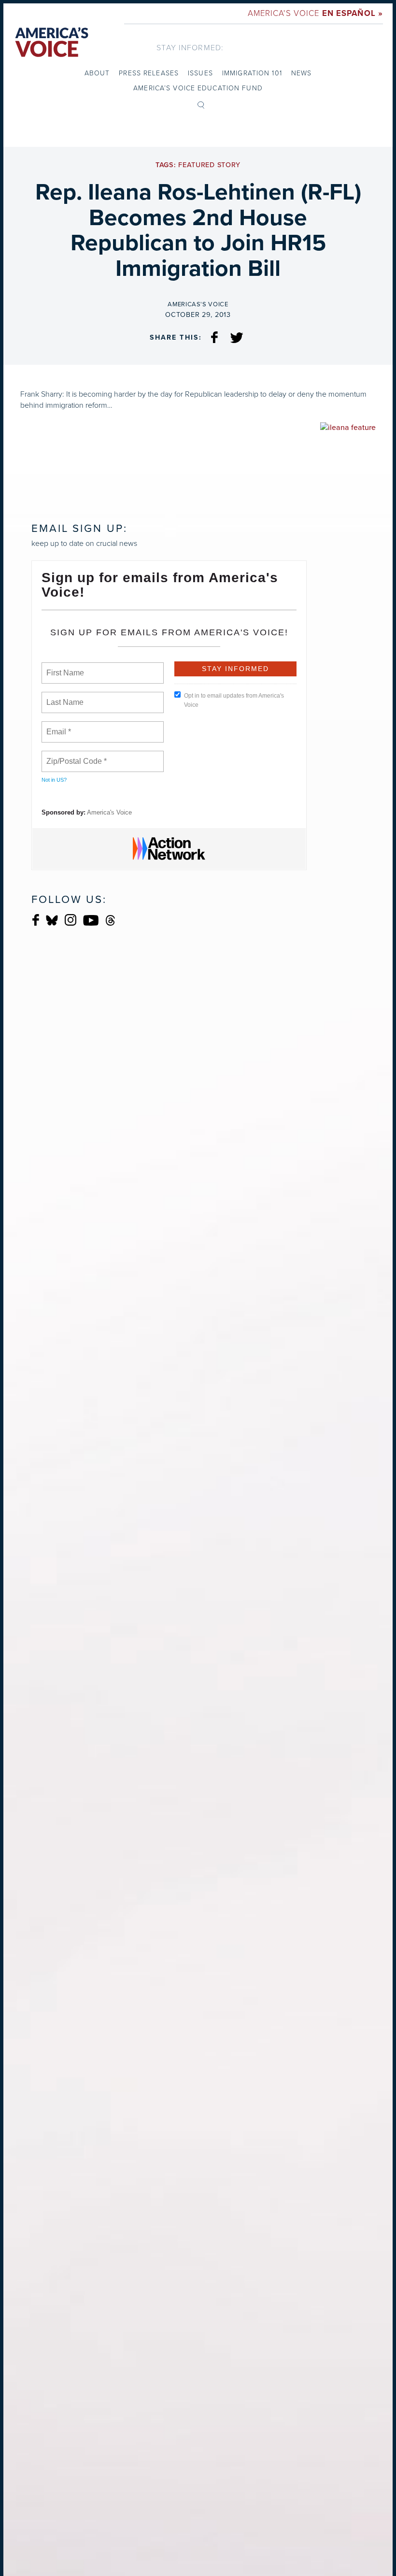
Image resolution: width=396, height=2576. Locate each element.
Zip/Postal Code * (75, 756)
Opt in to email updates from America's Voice (234, 700)
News (301, 73)
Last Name (63, 697)
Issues (200, 73)
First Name (64, 667)
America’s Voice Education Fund (198, 88)
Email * (58, 726)
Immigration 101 (252, 73)
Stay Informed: (190, 48)
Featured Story (209, 165)
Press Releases (149, 73)
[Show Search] (201, 104)
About (97, 73)
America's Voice (315, 13)
